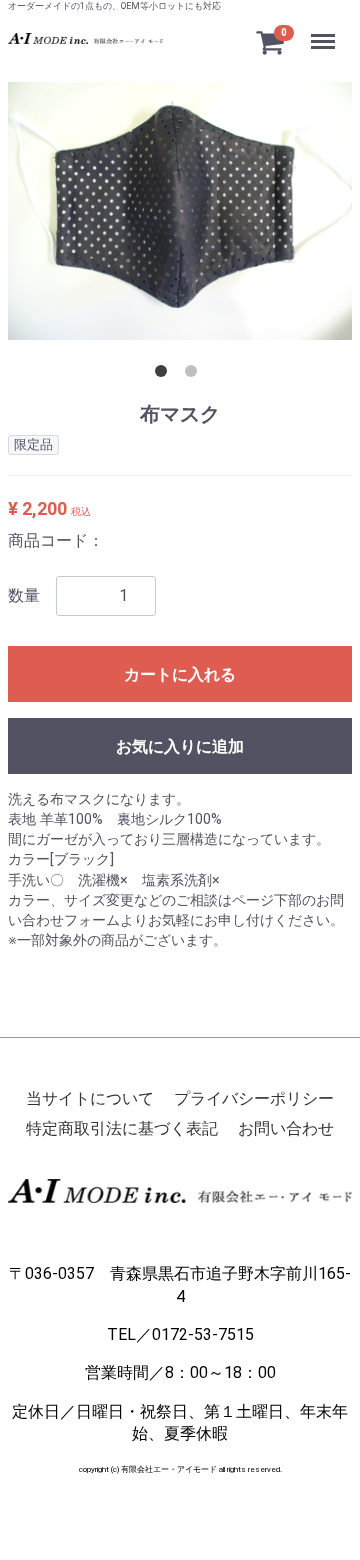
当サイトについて (90, 1098)
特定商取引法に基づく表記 (122, 1129)
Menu (325, 30)
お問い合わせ (286, 1129)
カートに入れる (180, 674)
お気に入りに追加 (180, 746)
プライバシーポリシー (254, 1098)
